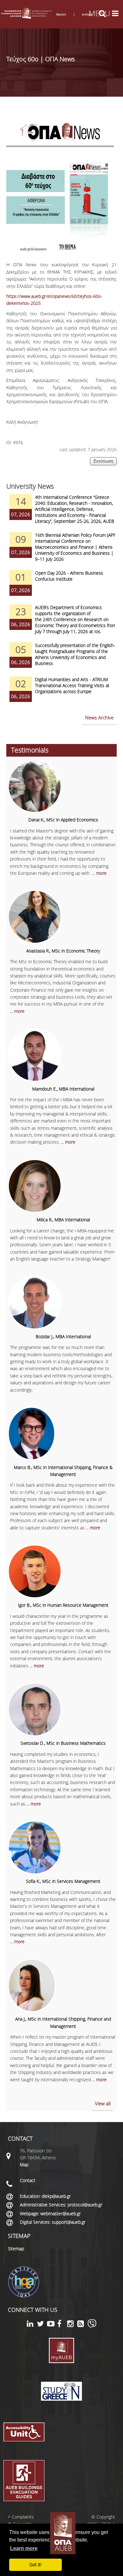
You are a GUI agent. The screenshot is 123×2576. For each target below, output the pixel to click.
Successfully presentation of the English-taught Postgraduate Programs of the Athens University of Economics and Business (75, 654)
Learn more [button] (24, 2548)
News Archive (99, 717)
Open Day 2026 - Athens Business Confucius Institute (69, 576)
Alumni (61, 14)
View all (103, 2103)
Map (24, 2165)
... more (99, 873)
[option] (61, 513)
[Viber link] (92, 2327)
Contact (28, 2180)
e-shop (87, 14)
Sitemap (16, 2249)
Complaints (23, 2517)
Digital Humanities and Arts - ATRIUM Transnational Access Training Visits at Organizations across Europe (72, 685)
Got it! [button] (35, 2564)
